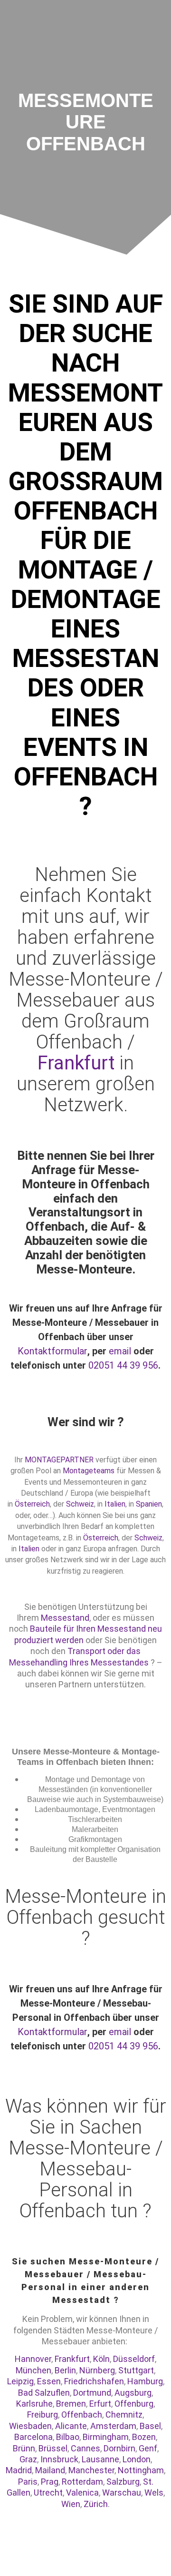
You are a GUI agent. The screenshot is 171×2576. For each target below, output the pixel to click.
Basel (150, 2426)
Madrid (19, 2470)
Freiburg (43, 2414)
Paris (28, 2482)
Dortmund (92, 2393)
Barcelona (33, 2437)
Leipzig (20, 2381)
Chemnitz (124, 2414)
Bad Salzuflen (44, 2393)
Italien (115, 1504)
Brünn (24, 2448)
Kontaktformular (52, 1351)
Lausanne (100, 2459)
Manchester (91, 2470)
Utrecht (48, 2493)
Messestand (65, 1618)
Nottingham (141, 2470)
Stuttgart (136, 2370)
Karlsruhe (34, 2404)
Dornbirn (119, 2448)
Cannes (85, 2448)
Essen (49, 2381)
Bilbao (68, 2437)
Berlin (65, 2370)
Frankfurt (78, 1063)
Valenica (82, 2493)
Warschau (122, 2493)
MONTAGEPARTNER (59, 1460)
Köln (101, 2359)
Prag (50, 2482)
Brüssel (53, 2448)
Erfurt (100, 2404)
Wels (154, 2493)
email (120, 1351)
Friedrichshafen (94, 2381)
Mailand (50, 2470)
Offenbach (82, 2414)
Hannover (33, 2359)
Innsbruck (59, 2459)
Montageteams (89, 1471)
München (33, 2370)
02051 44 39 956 (123, 1365)
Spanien (149, 1504)
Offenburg (134, 2404)
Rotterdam (82, 2482)
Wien (71, 2504)
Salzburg (123, 2482)
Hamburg (145, 2381)
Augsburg (133, 2393)
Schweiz (80, 1504)
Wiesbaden (30, 2426)
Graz (28, 2459)
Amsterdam (113, 2426)
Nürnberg (97, 2370)
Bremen (71, 2404)
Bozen (144, 2437)
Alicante (71, 2426)
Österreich (32, 1504)
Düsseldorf (134, 2359)
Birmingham (106, 2437)
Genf (148, 2448)
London (137, 2459)
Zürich (96, 2504)
